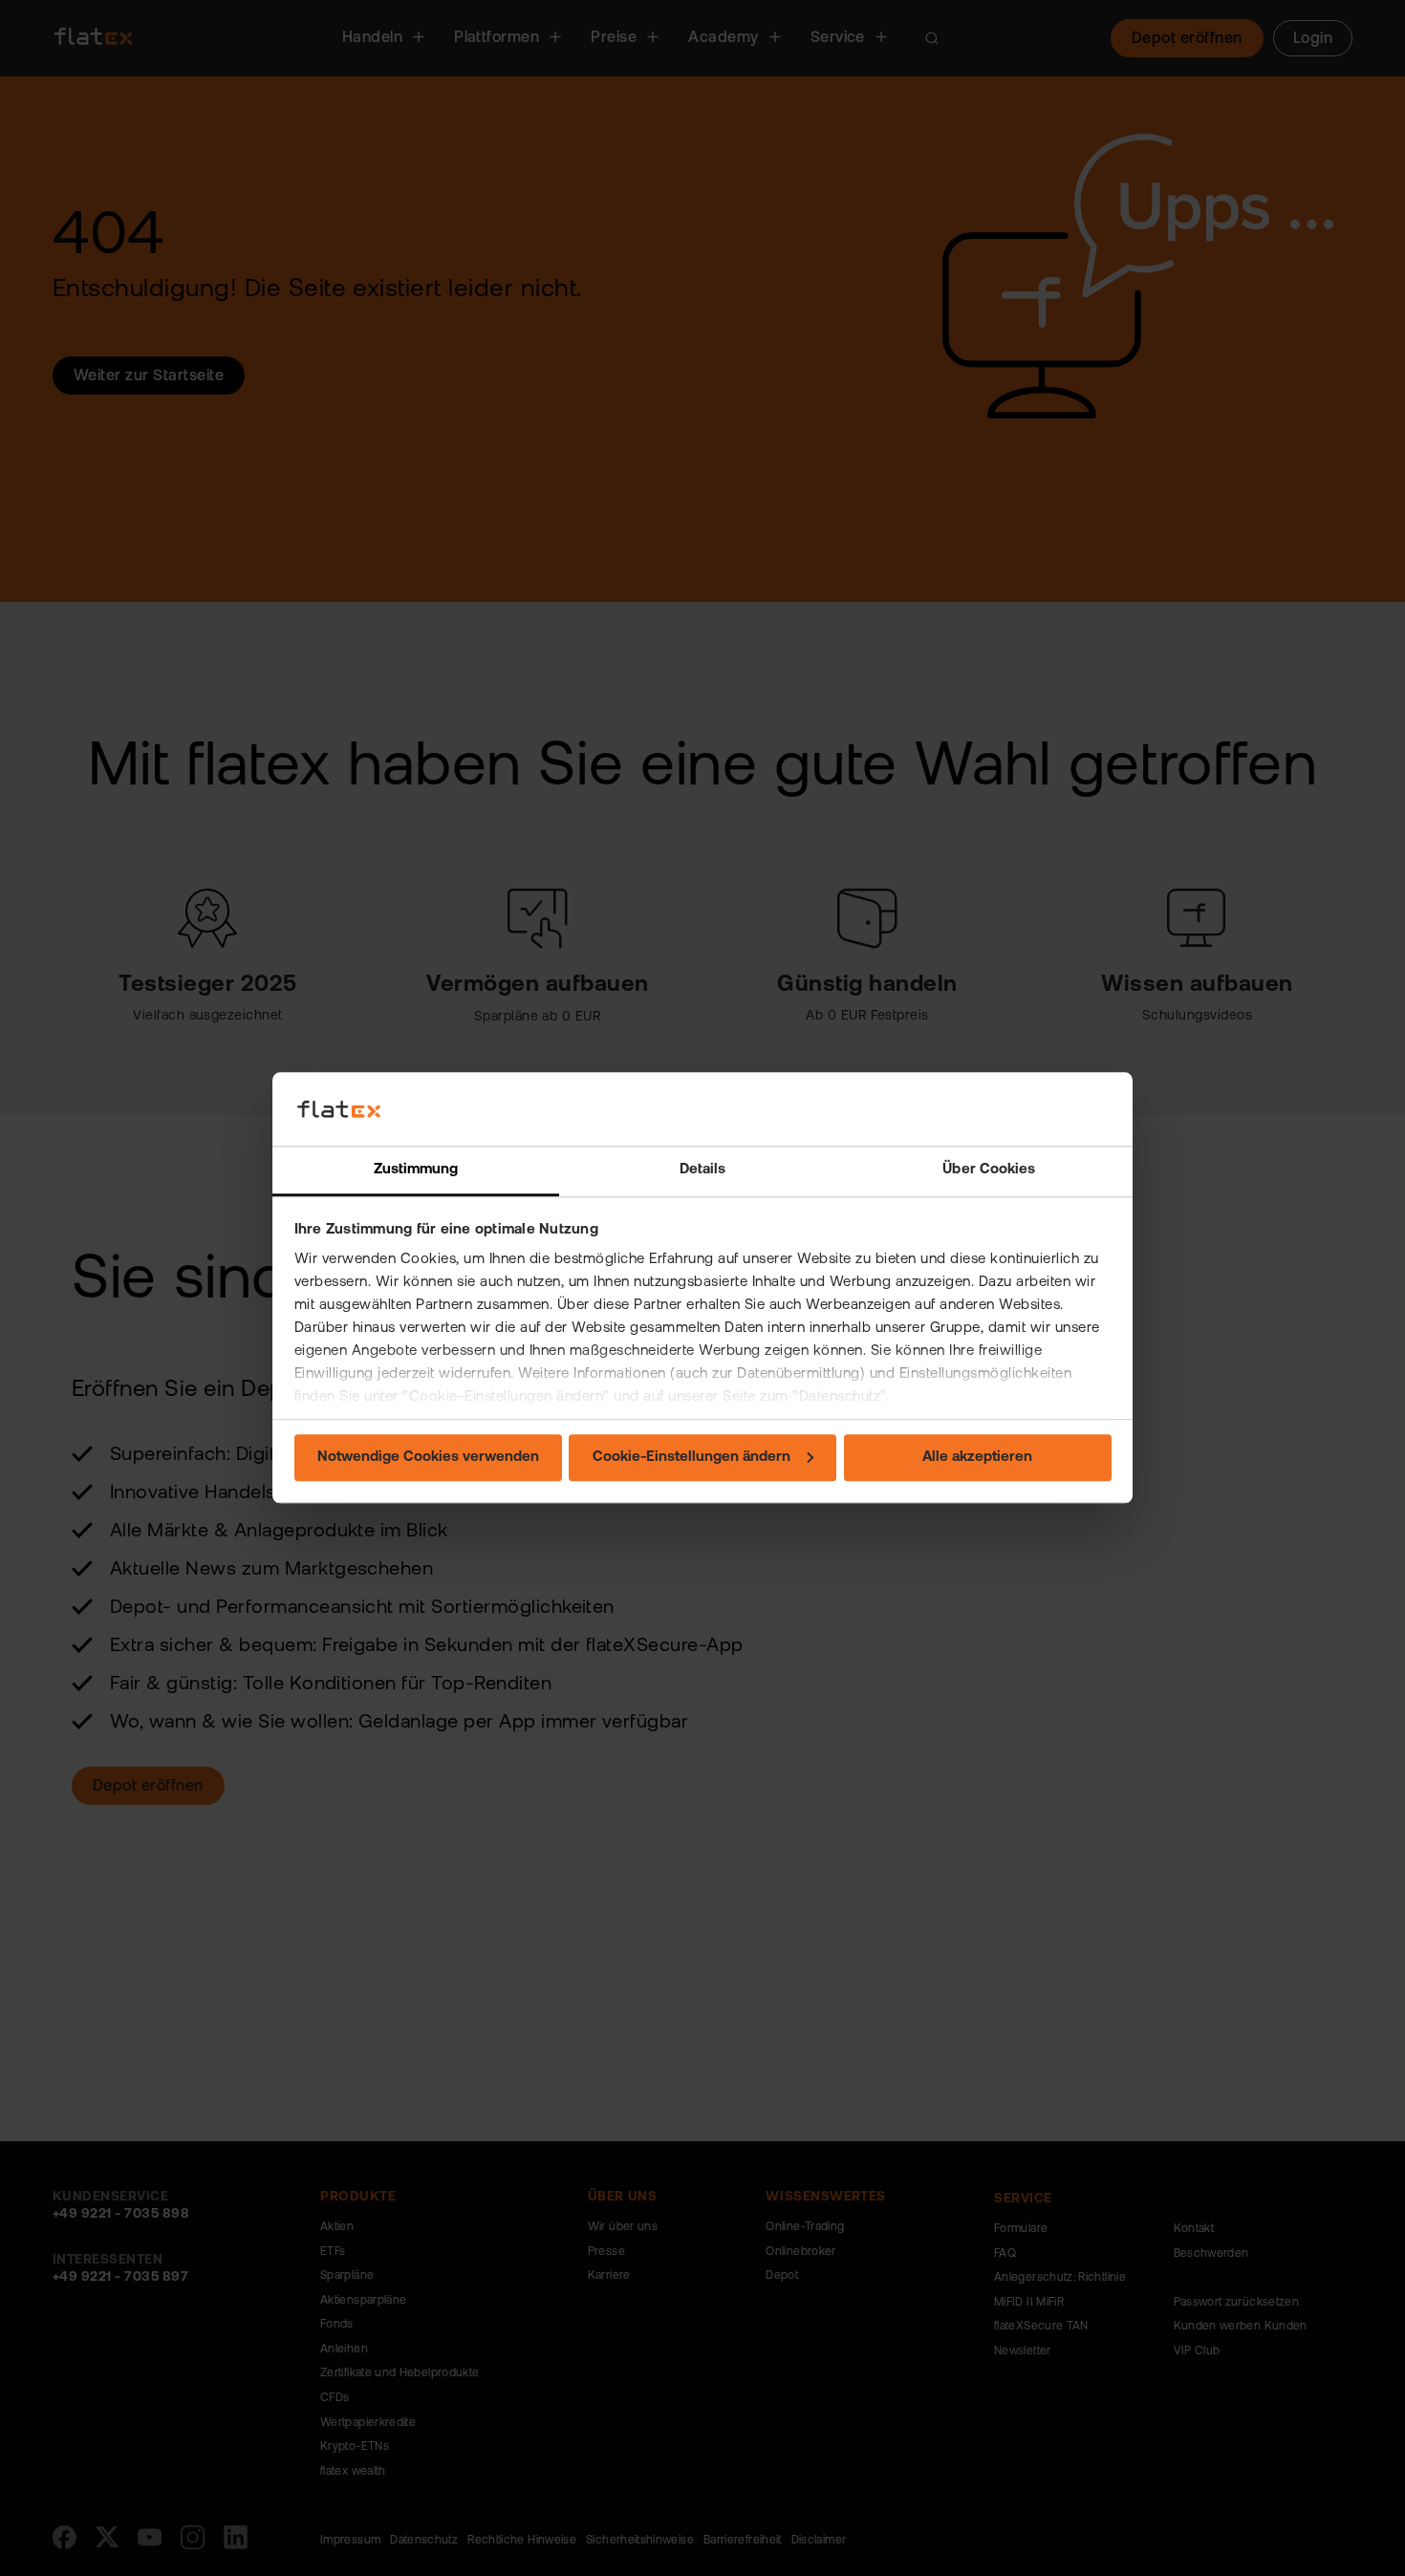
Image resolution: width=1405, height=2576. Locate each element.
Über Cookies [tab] (989, 1170)
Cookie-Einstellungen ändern (692, 1458)
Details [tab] (703, 1170)
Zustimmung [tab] (416, 1170)
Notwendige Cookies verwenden (428, 1458)
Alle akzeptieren (977, 1458)
